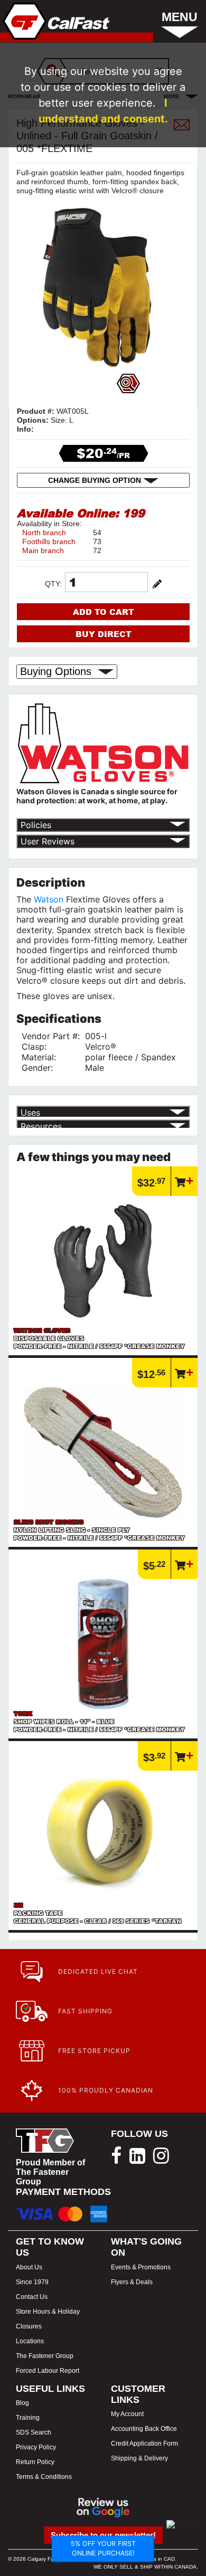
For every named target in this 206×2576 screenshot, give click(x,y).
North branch (44, 533)
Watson (49, 899)
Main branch (43, 550)
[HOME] (55, 21)
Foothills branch (49, 541)
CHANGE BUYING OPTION (96, 480)
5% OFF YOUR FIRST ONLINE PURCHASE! (103, 2549)
